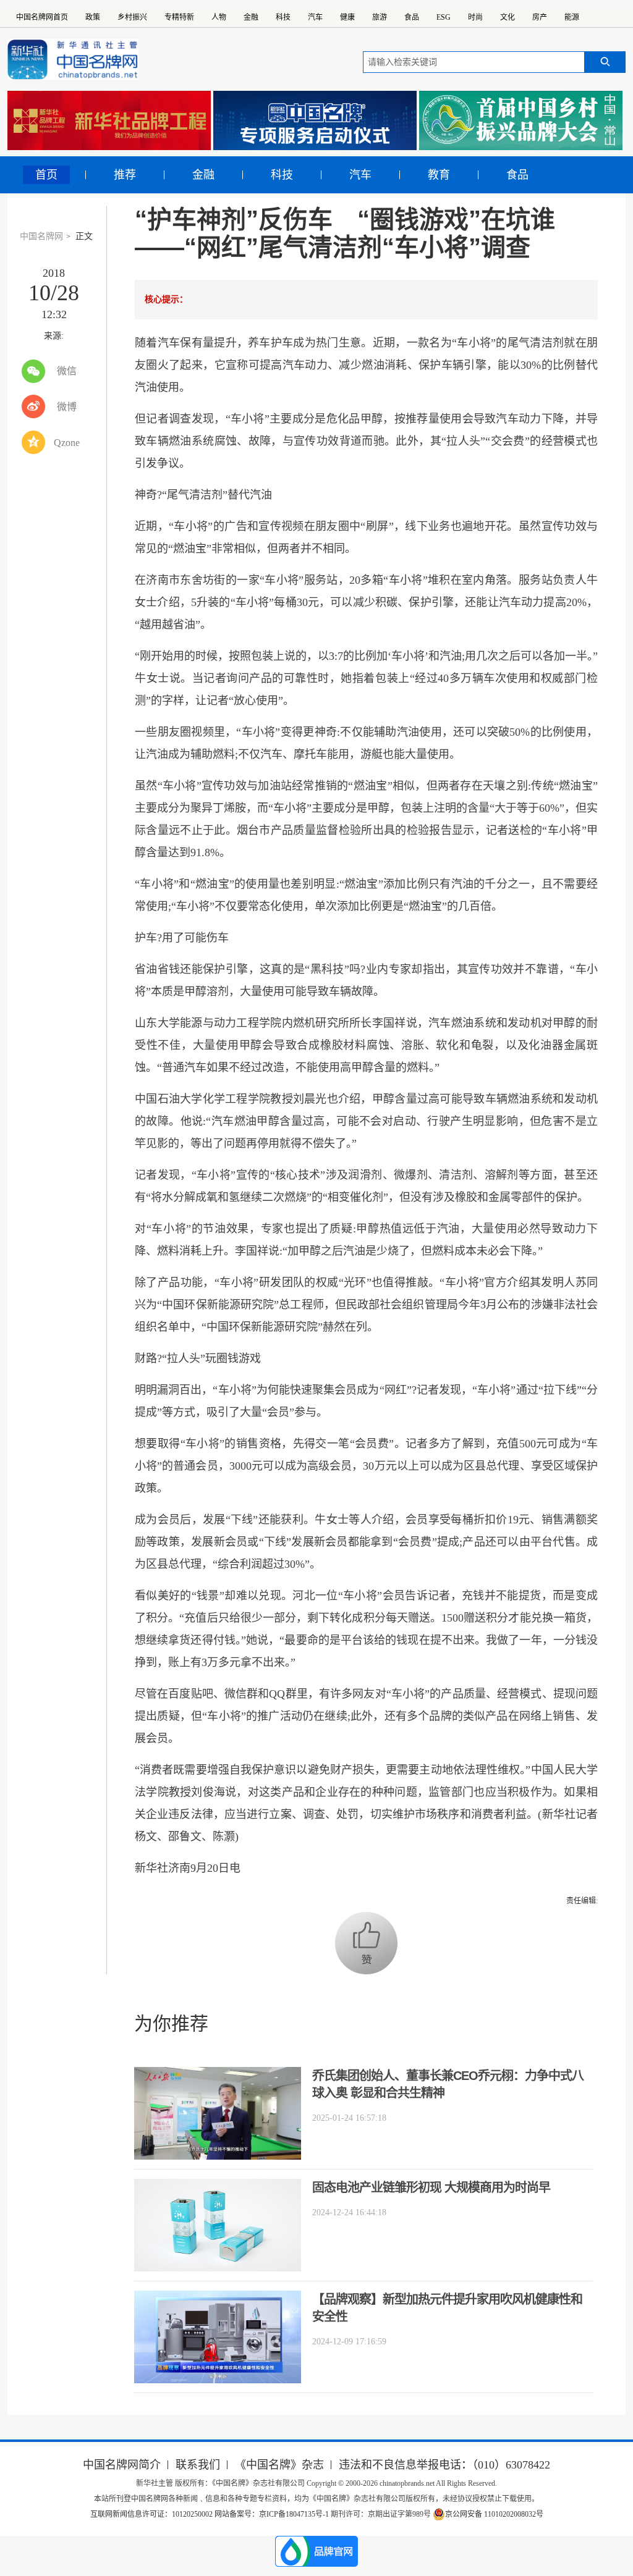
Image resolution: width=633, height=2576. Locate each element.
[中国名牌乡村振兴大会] (521, 120)
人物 (219, 17)
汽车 (315, 17)
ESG (444, 17)
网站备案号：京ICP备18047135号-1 (272, 2514)
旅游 (380, 17)
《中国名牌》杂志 (279, 2465)
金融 (251, 17)
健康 (347, 17)
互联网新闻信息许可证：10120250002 (152, 2514)
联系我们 (198, 2465)
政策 (93, 17)
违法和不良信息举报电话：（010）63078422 (444, 2465)
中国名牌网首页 (42, 17)
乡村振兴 (132, 17)
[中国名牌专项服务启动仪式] (315, 120)
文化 (508, 17)
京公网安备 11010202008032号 (494, 2514)
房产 (540, 17)
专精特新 (179, 17)
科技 (283, 17)
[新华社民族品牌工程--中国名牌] (109, 120)
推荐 (125, 175)
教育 (439, 175)
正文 (84, 236)
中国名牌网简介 (122, 2465)
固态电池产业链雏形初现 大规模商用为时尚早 (431, 2187)
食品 (412, 17)
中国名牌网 (41, 236)
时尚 (475, 17)
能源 (572, 17)
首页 (46, 175)
